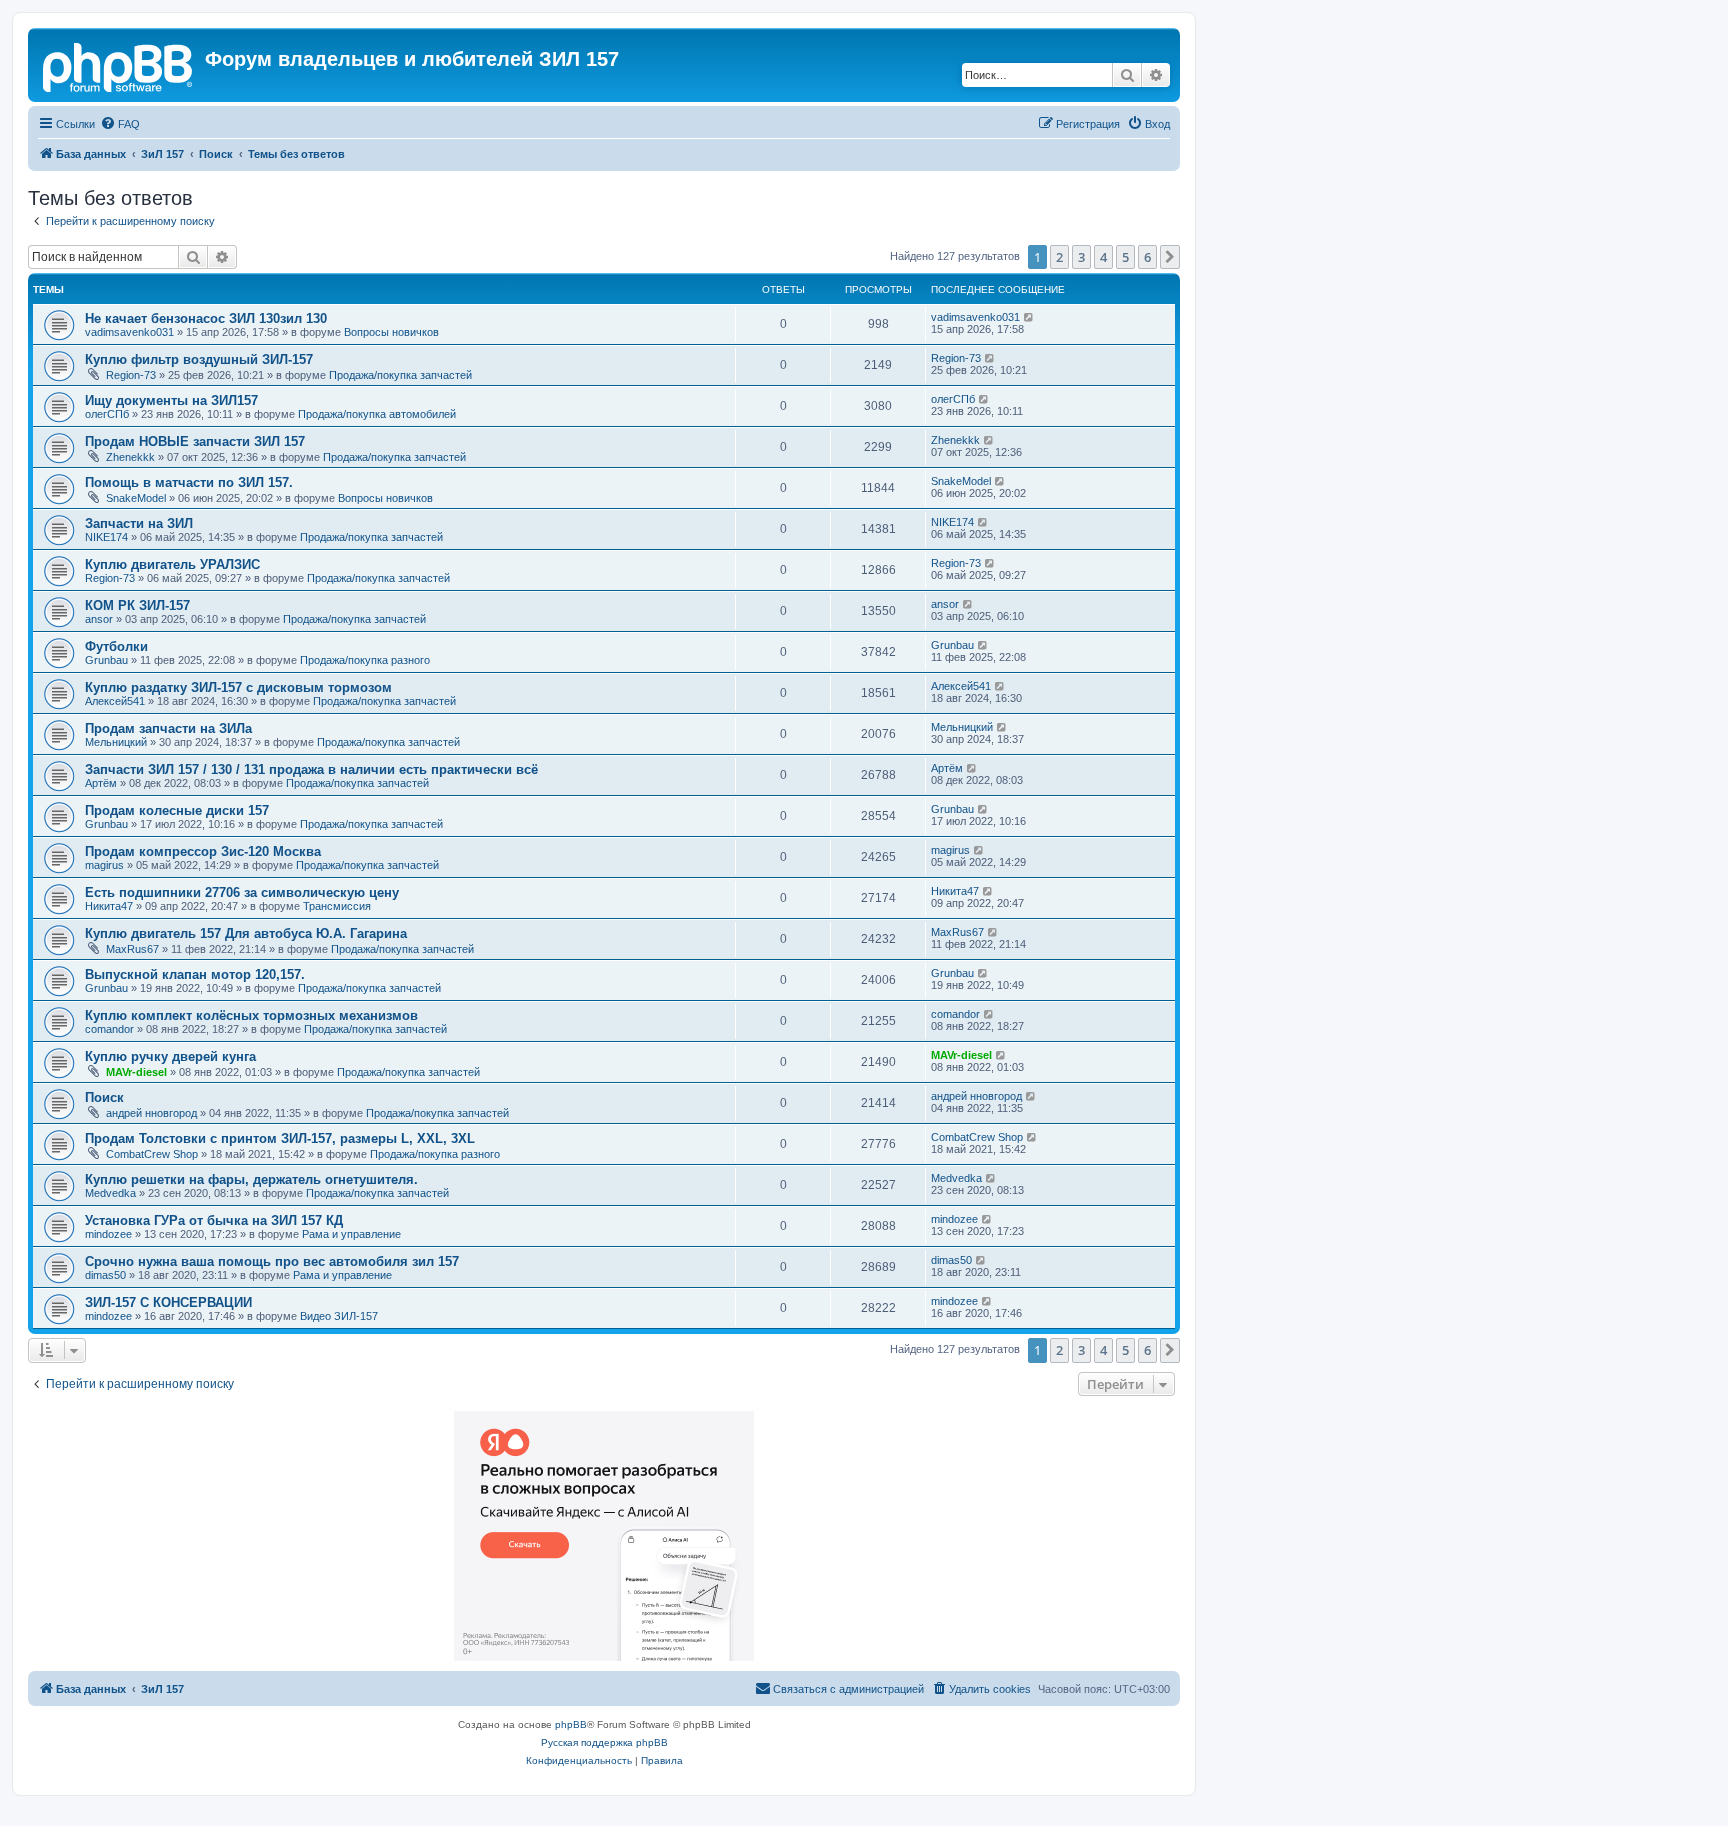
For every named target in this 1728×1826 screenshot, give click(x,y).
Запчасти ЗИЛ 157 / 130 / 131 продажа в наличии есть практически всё (311, 769)
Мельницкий (116, 742)
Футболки (116, 646)
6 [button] (1147, 257)
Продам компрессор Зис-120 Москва (203, 851)
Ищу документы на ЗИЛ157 (171, 400)
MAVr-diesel (136, 1072)
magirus (104, 865)
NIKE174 (106, 537)
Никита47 (109, 906)
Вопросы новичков (391, 332)
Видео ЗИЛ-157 (339, 1316)
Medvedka (110, 1193)
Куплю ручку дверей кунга (170, 1056)
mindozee (108, 1234)
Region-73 (131, 375)
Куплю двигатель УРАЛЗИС (172, 564)
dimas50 (105, 1275)
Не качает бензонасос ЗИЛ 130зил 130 (206, 318)
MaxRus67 (132, 949)
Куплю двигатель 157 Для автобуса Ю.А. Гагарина (246, 933)
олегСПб (107, 414)
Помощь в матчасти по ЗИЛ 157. (189, 482)
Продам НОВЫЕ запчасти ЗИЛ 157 (195, 441)
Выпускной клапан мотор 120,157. (195, 974)
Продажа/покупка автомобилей (377, 414)
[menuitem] (120, 124)
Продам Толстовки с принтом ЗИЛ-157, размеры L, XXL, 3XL (280, 1138)
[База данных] (119, 65)
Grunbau (106, 660)
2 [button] (1059, 257)
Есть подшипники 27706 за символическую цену (242, 892)
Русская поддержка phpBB (604, 1742)
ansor (99, 619)
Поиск (104, 1097)
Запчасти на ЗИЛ (139, 523)
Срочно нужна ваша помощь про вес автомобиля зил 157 (272, 1261)
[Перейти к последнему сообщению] (1029, 317)
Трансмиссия (337, 906)
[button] (1170, 257)
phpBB (571, 1724)
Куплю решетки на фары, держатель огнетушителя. (251, 1179)
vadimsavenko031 (129, 332)
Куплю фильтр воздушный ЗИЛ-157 (199, 359)
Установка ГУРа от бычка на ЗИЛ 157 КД (214, 1220)
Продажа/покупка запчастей (400, 375)
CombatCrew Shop (152, 1154)
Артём (101, 783)
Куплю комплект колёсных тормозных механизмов (251, 1015)
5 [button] (1125, 257)
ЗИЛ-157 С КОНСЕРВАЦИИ (168, 1302)
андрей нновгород (151, 1113)
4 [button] (1103, 257)
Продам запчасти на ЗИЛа (168, 728)
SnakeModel (136, 498)
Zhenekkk (130, 457)
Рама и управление (351, 1234)
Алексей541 (115, 701)
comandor (109, 1029)
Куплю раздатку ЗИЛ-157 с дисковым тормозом (238, 687)
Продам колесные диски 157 (177, 810)
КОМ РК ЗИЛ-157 (137, 605)
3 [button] (1081, 257)
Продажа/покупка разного (365, 660)
